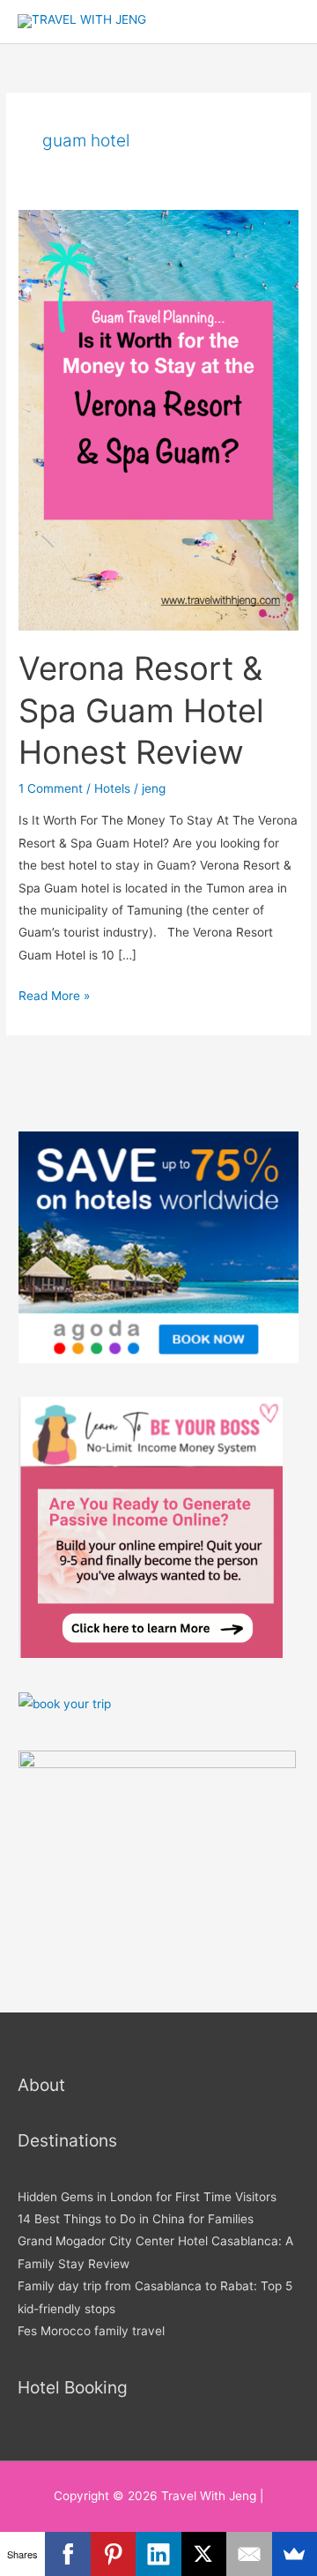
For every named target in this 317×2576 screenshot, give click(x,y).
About (41, 2085)
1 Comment (51, 788)
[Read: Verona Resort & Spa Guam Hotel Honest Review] (158, 419)
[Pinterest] (113, 2554)
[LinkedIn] (158, 2554)
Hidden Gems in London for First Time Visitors (147, 2197)
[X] (204, 2554)
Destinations (67, 2140)
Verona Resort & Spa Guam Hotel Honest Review (141, 710)
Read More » (54, 994)
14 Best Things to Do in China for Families (136, 2219)
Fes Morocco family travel (91, 2331)
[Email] (249, 2554)
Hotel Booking (73, 2387)
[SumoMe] (295, 2554)
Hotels (112, 788)
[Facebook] (67, 2554)
